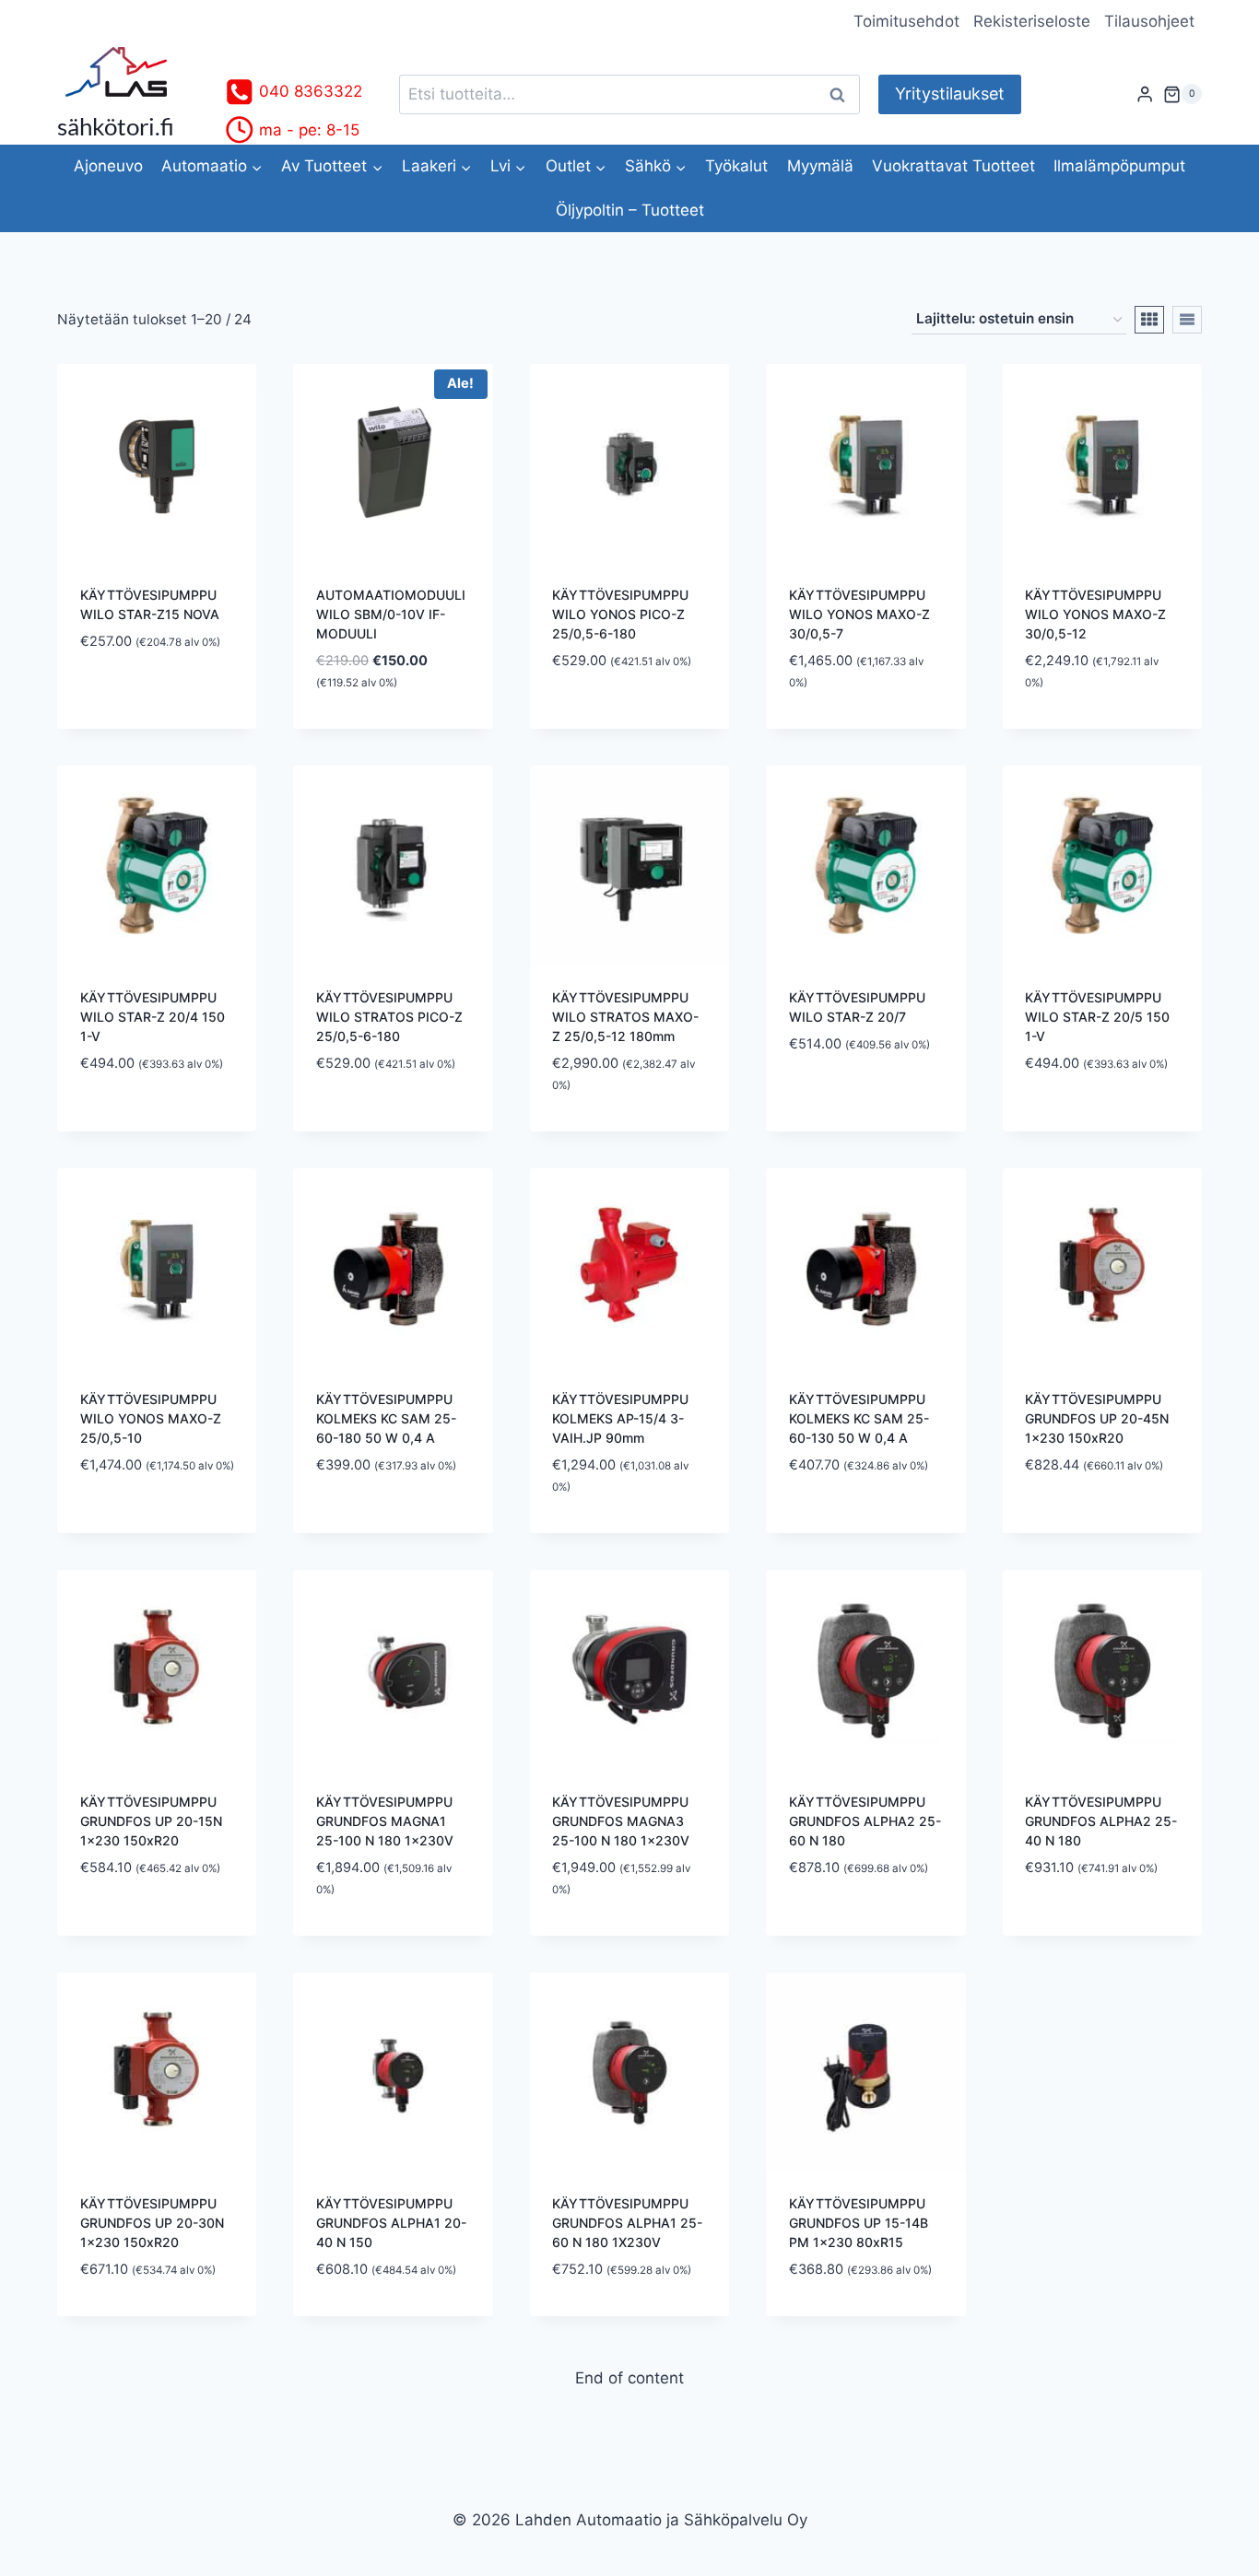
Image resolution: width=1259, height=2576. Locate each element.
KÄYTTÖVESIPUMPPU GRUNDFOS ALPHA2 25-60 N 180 (865, 1821)
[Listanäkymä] (1187, 320)
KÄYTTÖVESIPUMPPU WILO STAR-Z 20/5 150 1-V (1097, 1017)
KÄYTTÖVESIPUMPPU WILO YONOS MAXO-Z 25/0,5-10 (151, 1418)
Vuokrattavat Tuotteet (953, 166)
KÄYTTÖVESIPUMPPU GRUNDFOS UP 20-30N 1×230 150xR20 (152, 2223)
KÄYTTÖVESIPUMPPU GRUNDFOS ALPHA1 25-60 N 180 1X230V (627, 2223)
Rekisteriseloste (1032, 21)
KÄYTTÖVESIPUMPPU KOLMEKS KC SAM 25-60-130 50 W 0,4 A (859, 1418)
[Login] (1145, 94)
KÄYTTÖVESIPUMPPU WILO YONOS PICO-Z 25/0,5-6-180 (620, 614)
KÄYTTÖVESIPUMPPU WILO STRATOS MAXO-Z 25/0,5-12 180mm (625, 1017)
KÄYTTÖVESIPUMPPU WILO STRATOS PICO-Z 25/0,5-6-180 (389, 1017)
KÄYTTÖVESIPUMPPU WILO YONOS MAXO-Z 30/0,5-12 (1095, 614)
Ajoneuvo (108, 166)
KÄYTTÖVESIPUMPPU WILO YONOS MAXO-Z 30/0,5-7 (859, 614)
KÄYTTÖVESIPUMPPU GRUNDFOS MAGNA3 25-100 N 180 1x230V (621, 1821)
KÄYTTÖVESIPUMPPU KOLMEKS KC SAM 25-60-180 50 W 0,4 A (386, 1418)
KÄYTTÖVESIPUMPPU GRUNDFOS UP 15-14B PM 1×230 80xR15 (859, 2223)
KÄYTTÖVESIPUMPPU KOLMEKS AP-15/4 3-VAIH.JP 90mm (620, 1418)
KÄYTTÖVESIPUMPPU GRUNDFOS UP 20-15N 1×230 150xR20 (151, 1821)
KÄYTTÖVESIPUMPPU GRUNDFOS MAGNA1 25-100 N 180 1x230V (385, 1821)
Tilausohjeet (1149, 21)
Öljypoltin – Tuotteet (630, 210)
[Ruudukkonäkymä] (1149, 320)
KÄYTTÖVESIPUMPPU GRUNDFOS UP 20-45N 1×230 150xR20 (1097, 1418)
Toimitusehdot (906, 21)
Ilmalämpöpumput (1119, 166)
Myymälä (820, 166)
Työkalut (736, 166)
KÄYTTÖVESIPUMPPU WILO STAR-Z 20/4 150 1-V (153, 1017)
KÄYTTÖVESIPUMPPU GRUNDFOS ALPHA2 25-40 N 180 (1101, 1821)
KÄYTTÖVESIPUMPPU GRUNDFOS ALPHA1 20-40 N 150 (391, 2223)
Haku (842, 94)
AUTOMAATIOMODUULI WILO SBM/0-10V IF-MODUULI (391, 614)
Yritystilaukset (950, 94)
